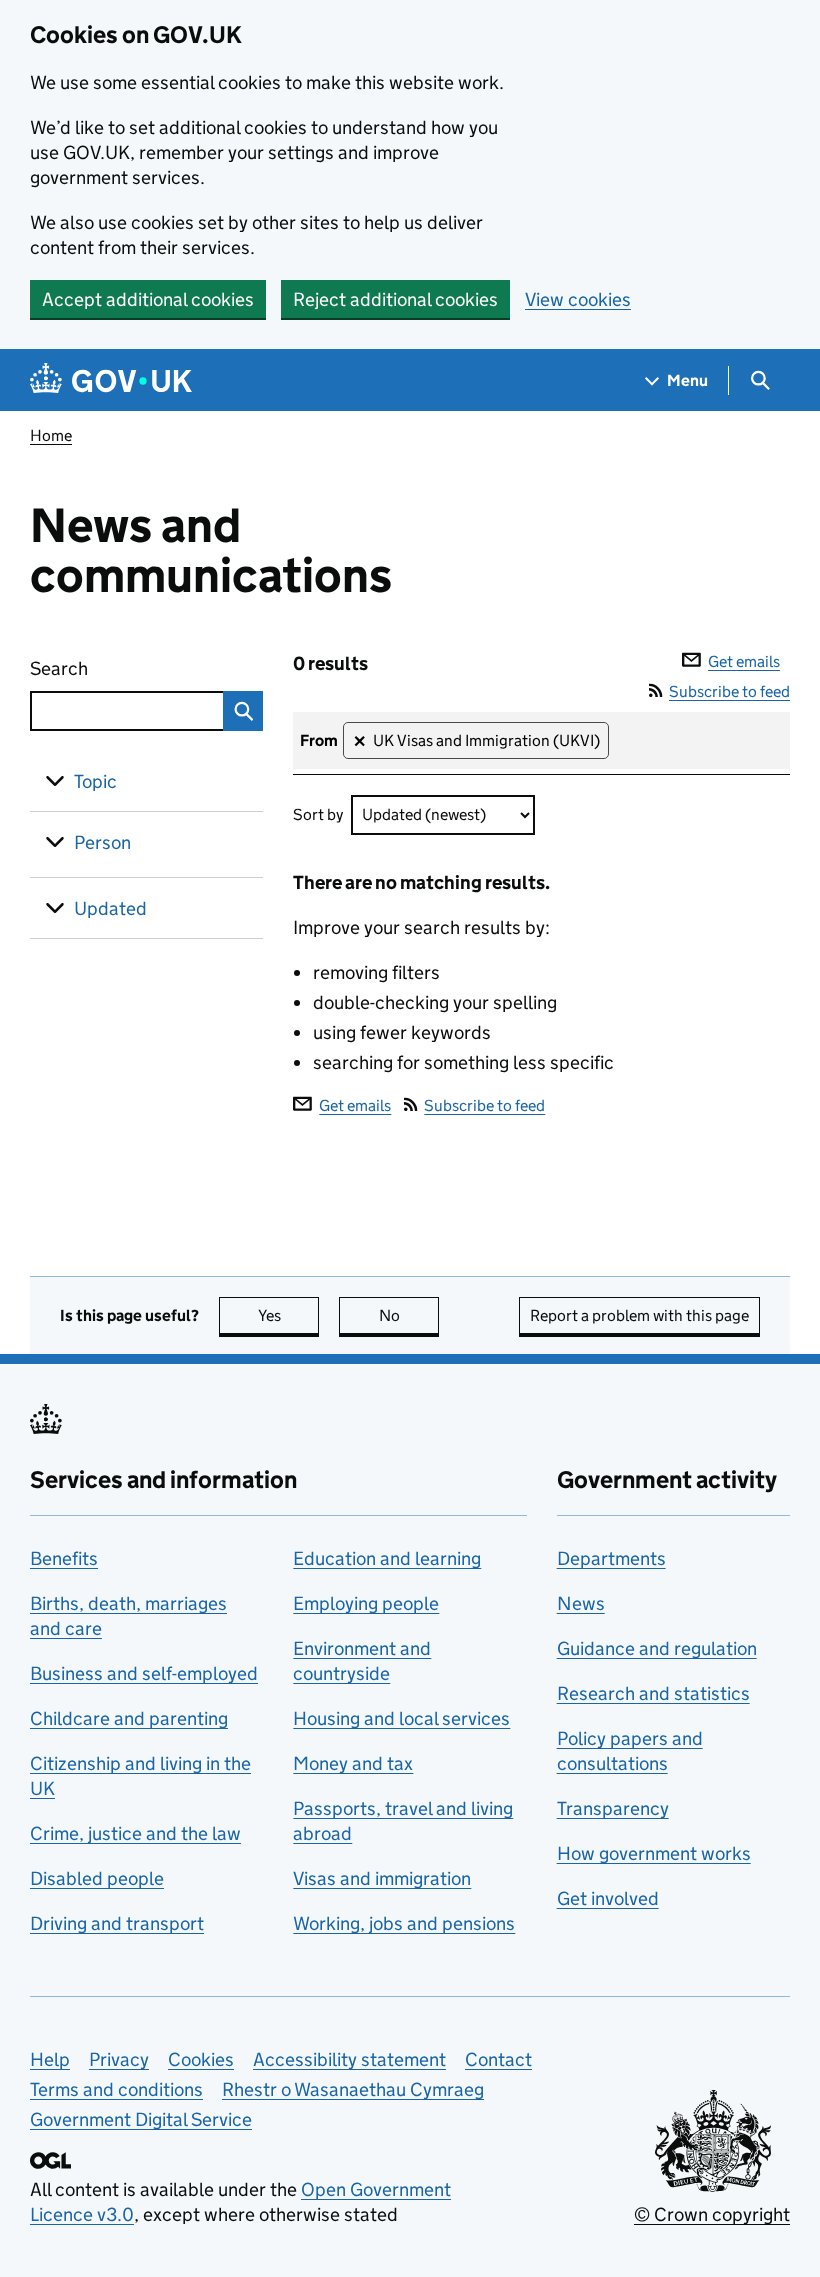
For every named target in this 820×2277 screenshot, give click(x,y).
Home (51, 435)
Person (102, 842)
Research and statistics (653, 1693)
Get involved (608, 1898)
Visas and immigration (382, 1878)
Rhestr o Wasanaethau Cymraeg (353, 2089)
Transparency (613, 1808)
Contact (498, 2059)
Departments (611, 1558)
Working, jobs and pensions (404, 1923)
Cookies (201, 2059)
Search (109, 668)
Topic (95, 781)
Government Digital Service (141, 2119)
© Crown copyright (712, 2214)
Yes (288, 1315)
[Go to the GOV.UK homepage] (111, 380)
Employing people (366, 1603)
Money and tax (353, 1763)
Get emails (744, 661)
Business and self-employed (144, 1673)
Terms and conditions (116, 2089)
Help (50, 2059)
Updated (110, 908)
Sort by (318, 814)
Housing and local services (401, 1718)
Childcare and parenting (129, 1718)
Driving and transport (117, 1923)
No (409, 1315)
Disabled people (97, 1878)
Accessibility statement (349, 2059)
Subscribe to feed (729, 691)
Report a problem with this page (639, 1315)
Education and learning (387, 1558)
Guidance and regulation (657, 1648)
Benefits (64, 1558)
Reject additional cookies (395, 299)
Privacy (119, 2059)
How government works (654, 1853)
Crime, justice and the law (135, 1833)
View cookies (578, 299)
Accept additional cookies (148, 299)
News (581, 1603)
